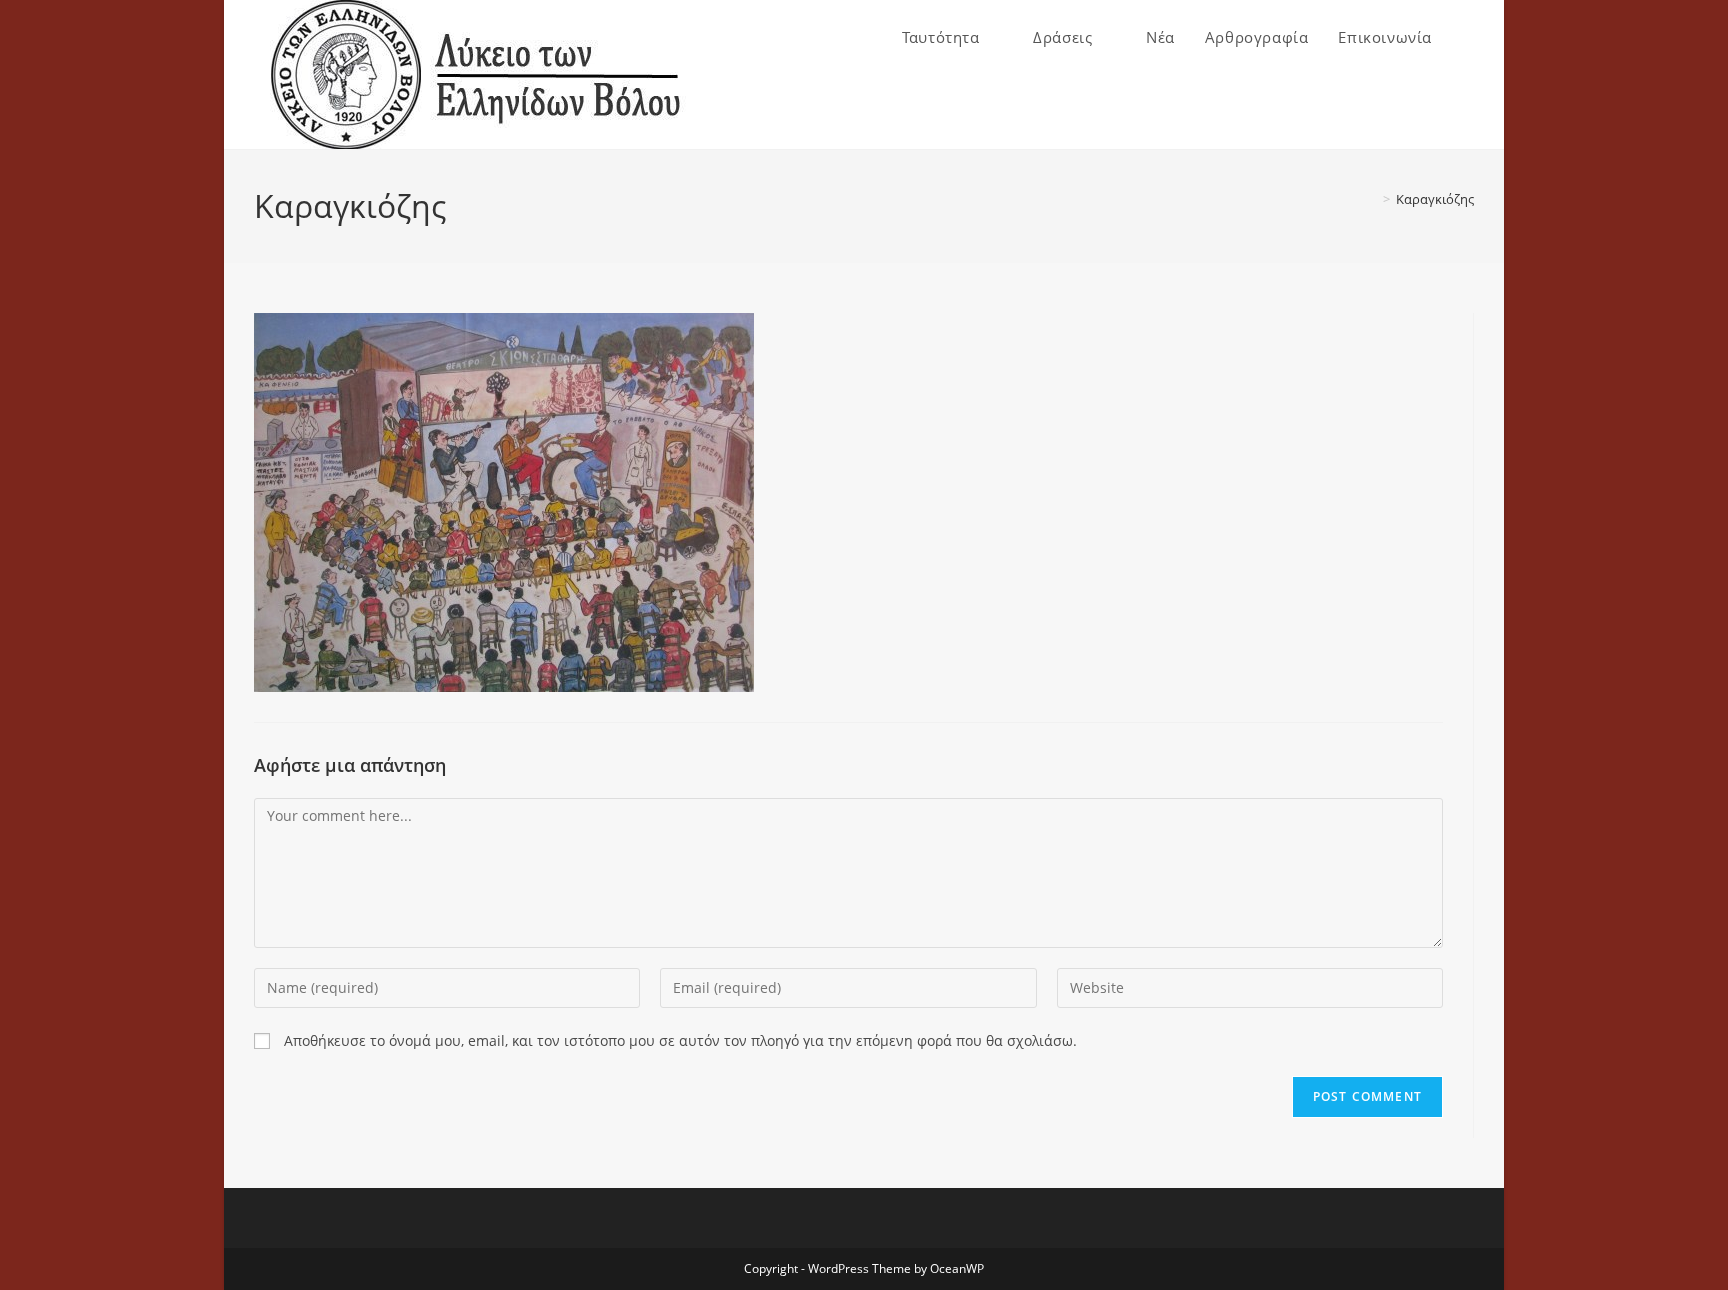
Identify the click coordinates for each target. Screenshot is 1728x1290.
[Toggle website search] (1468, 37)
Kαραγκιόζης (1435, 199)
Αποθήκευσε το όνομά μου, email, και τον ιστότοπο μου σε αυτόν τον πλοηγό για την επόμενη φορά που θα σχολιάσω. (680, 1040)
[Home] (1372, 199)
